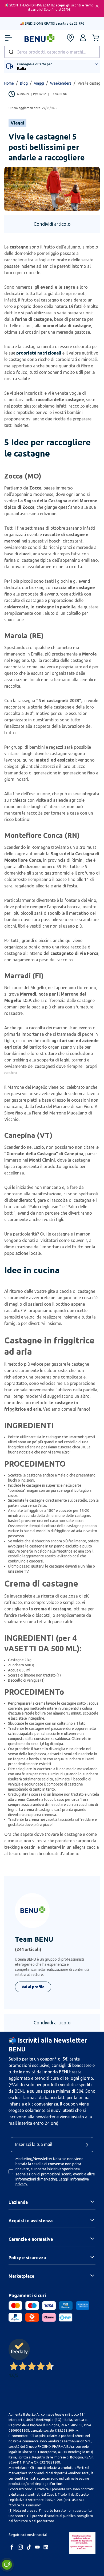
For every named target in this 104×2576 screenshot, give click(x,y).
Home (9, 83)
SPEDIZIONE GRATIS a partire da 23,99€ (54, 23)
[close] (97, 6)
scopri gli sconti (69, 5)
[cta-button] (89, 2145)
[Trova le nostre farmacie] (70, 38)
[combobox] (52, 52)
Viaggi (39, 83)
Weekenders (61, 83)
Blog (24, 83)
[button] (83, 38)
